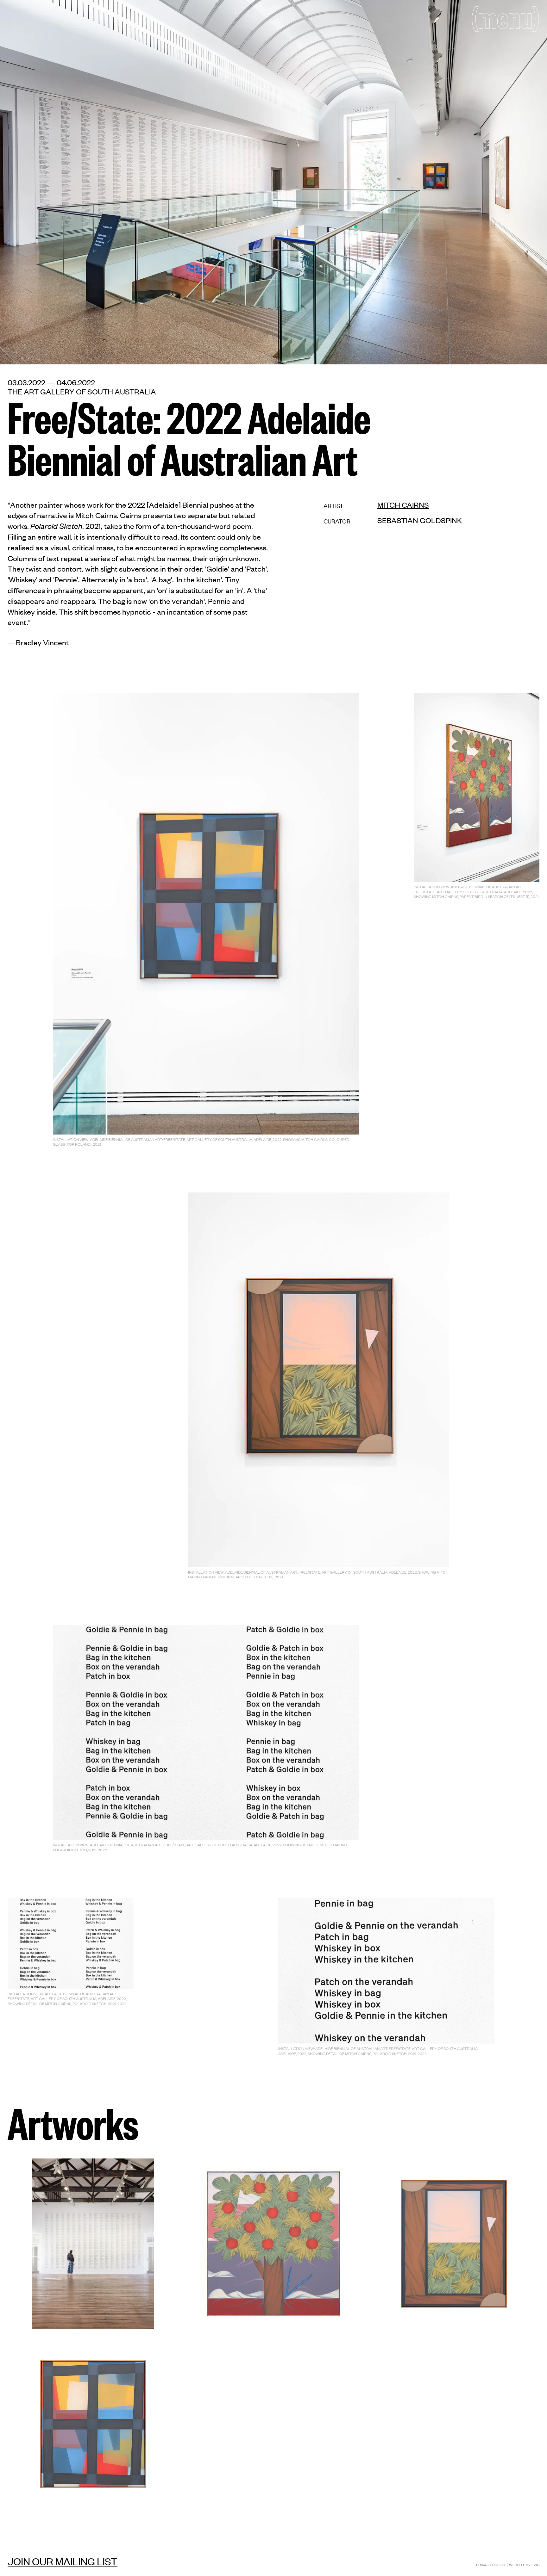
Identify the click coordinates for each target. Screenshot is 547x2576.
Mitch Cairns (403, 505)
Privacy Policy (491, 2565)
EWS (535, 2565)
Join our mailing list (63, 2561)
